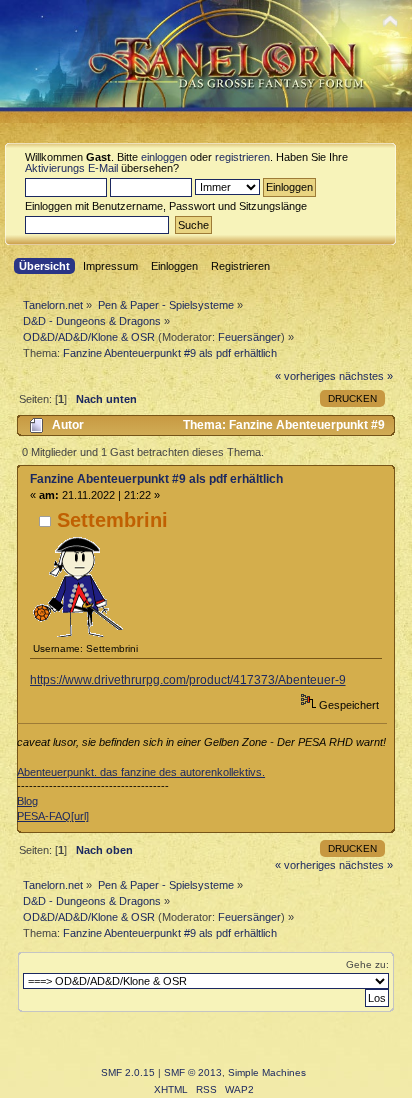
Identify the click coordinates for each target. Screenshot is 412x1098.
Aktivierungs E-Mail (71, 168)
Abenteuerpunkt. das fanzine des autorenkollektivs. (141, 772)
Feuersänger (249, 337)
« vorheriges (305, 376)
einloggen (164, 157)
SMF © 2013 (193, 1072)
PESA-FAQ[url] (53, 816)
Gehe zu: (367, 964)
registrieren (242, 157)
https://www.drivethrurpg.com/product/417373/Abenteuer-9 (188, 680)
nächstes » (366, 376)
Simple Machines (267, 1072)
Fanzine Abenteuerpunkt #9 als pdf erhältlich (156, 479)
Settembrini (112, 520)
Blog (27, 801)
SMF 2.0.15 (128, 1072)
